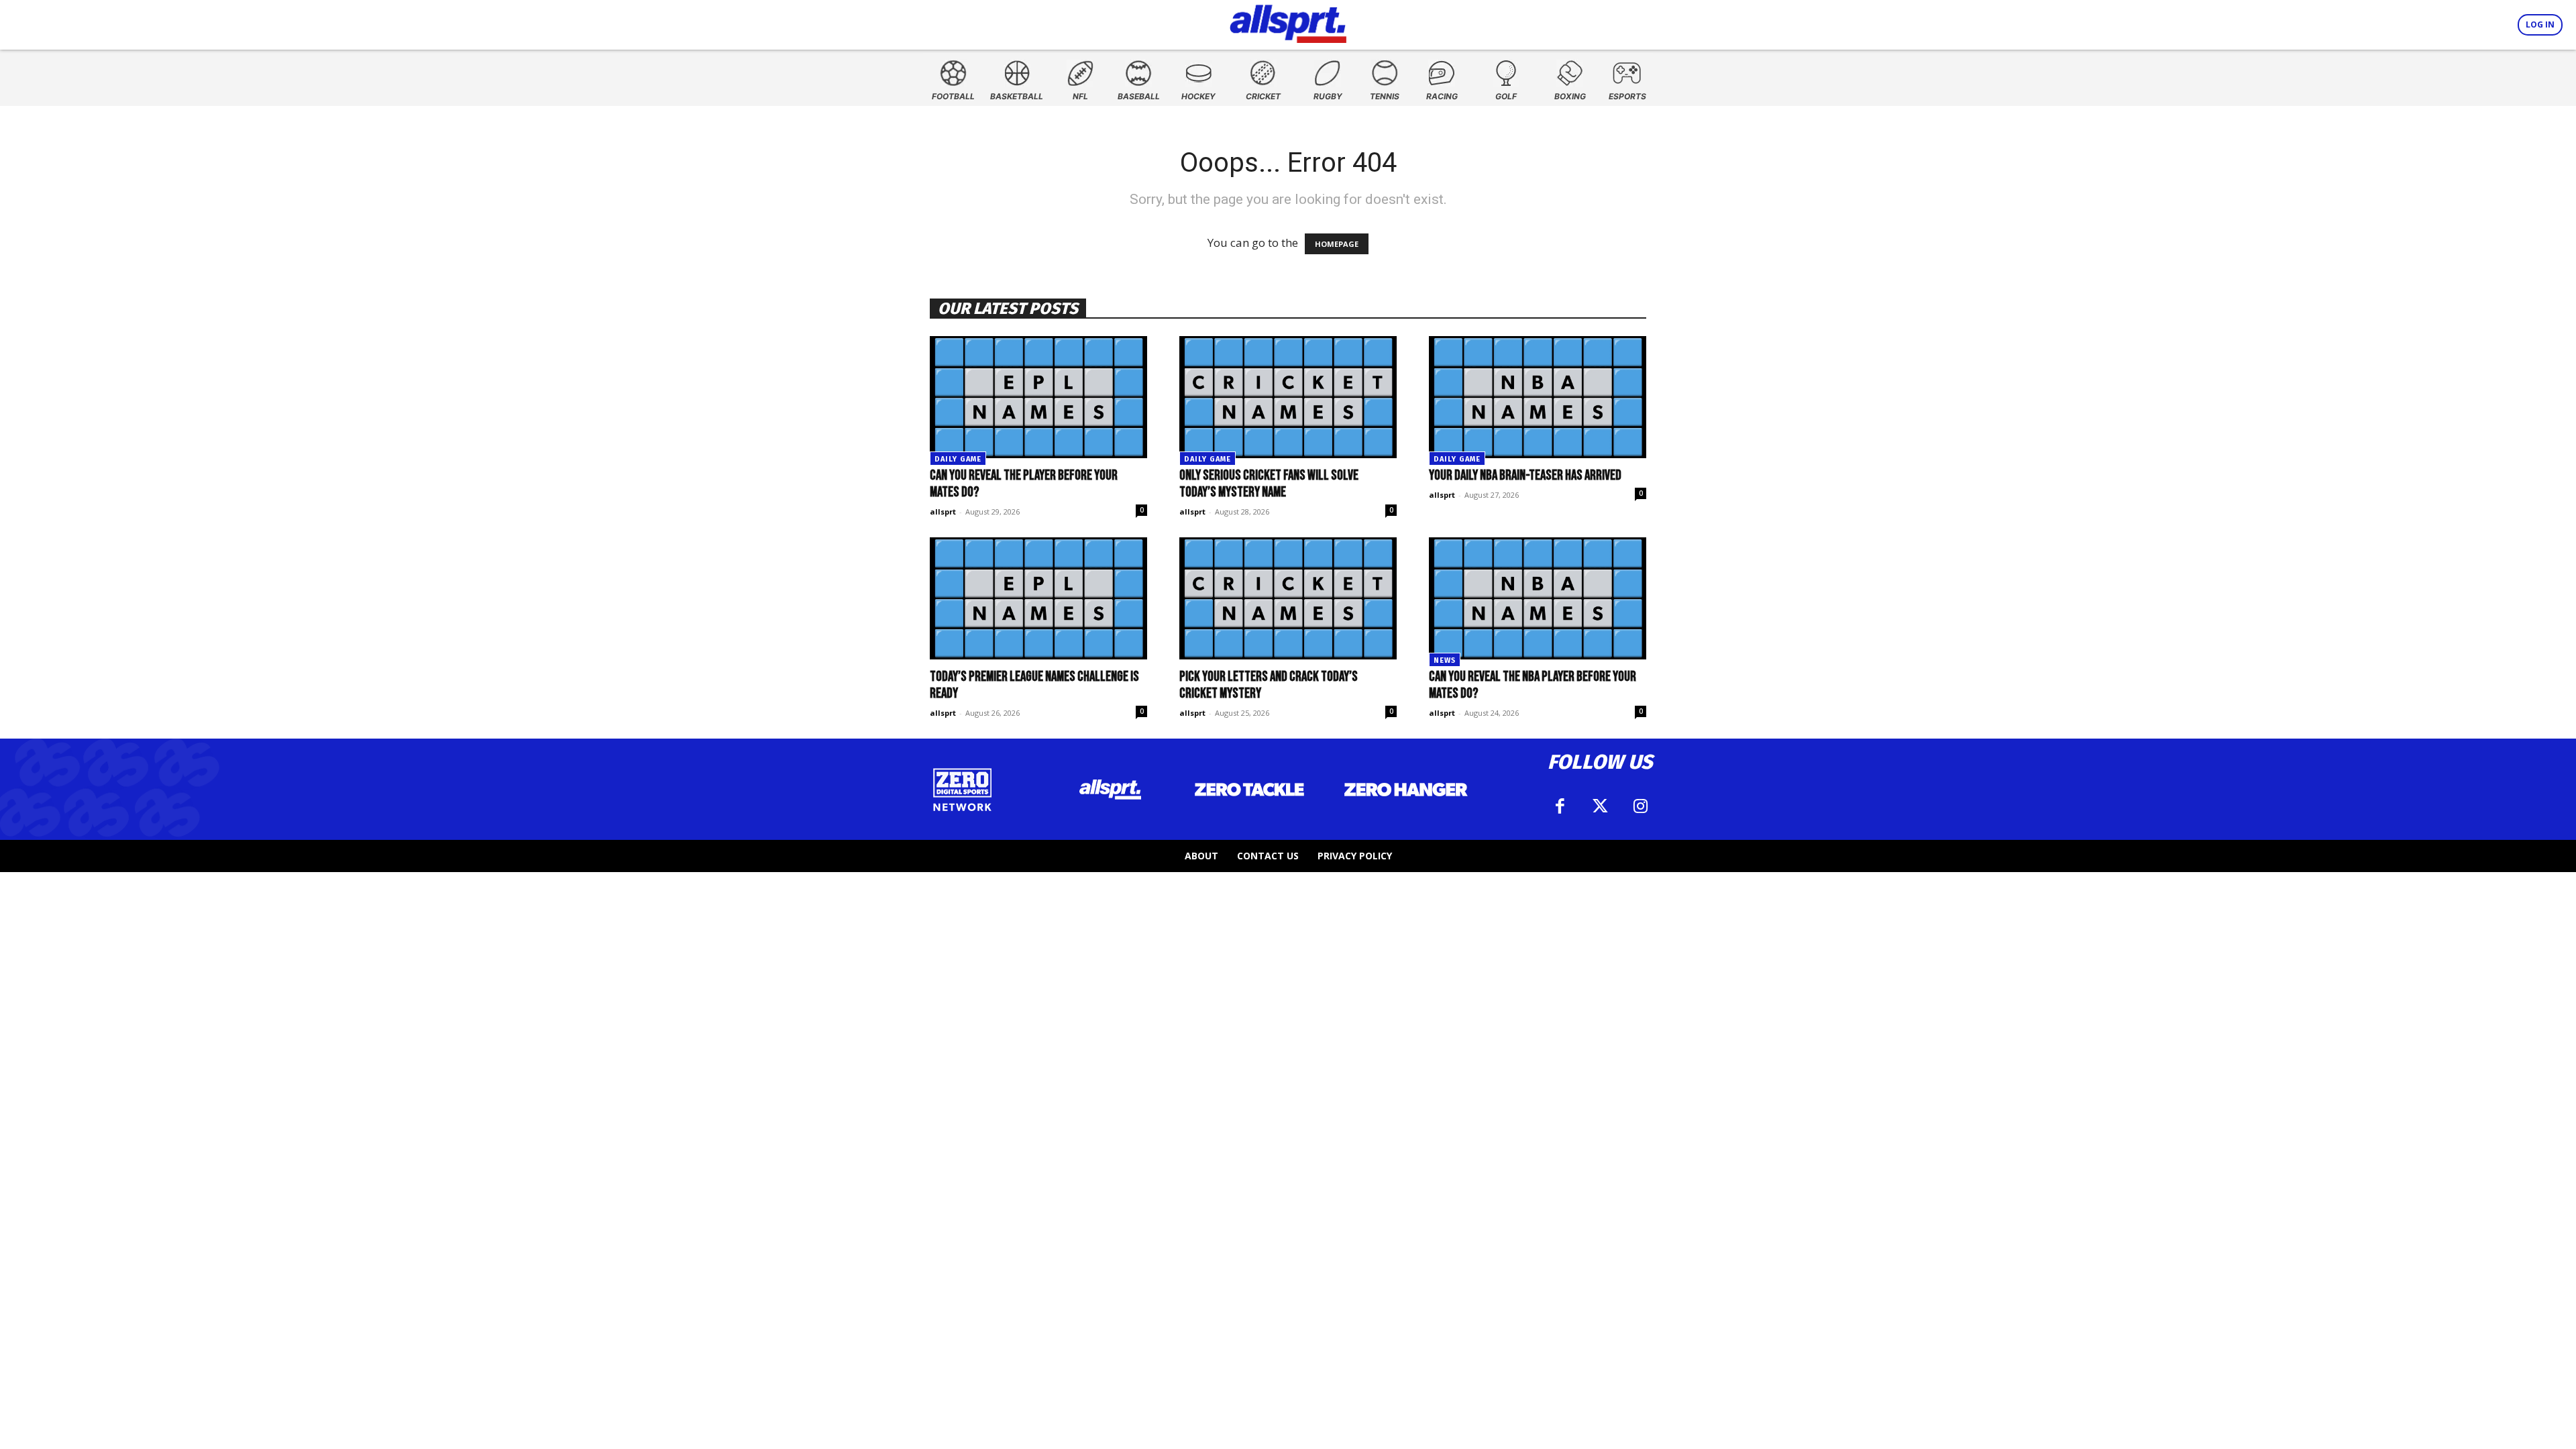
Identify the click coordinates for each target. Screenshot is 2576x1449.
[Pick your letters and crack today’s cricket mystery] (1288, 598)
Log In (2540, 24)
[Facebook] (1560, 806)
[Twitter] (1600, 806)
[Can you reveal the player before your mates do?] (1038, 397)
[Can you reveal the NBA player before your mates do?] (1538, 598)
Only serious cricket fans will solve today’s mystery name (1269, 484)
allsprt (943, 512)
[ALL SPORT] (1288, 21)
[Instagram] (1640, 806)
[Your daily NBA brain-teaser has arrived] (1538, 397)
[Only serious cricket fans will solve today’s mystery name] (1288, 397)
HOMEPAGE (1337, 244)
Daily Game (958, 459)
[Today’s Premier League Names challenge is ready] (1038, 598)
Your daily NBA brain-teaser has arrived (1525, 475)
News (1445, 660)
